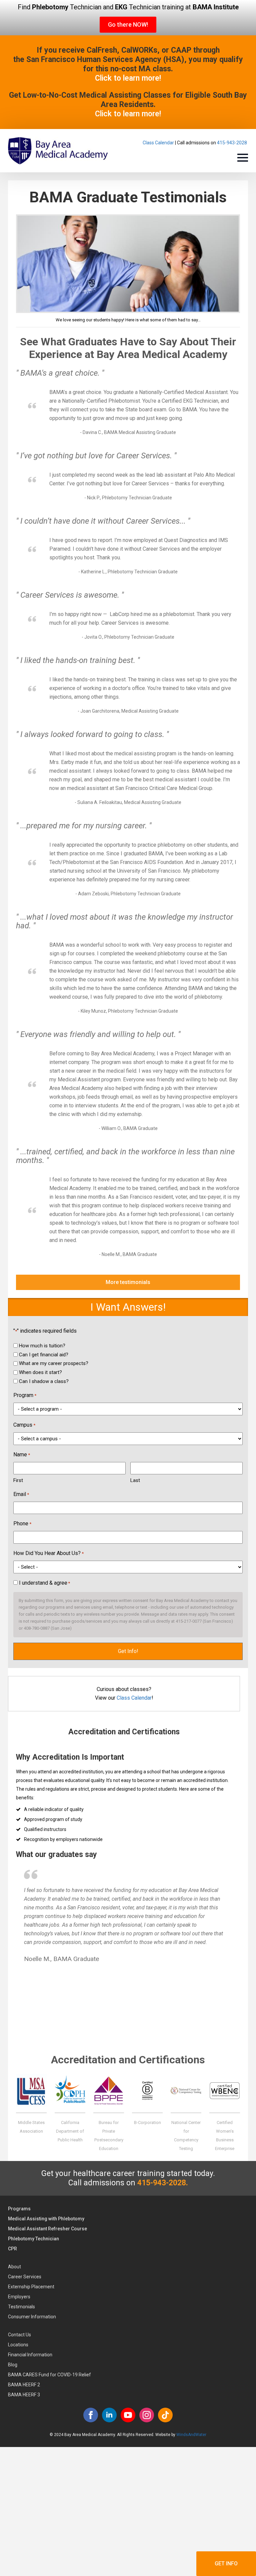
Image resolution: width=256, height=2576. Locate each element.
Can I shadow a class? (44, 1381)
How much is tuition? (42, 1346)
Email (21, 1494)
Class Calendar (158, 143)
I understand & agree (44, 1583)
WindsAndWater (191, 2435)
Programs (19, 2209)
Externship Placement (31, 2287)
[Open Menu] (243, 158)
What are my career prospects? (54, 1363)
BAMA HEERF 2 (24, 2385)
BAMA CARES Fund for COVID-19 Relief (49, 2375)
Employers (19, 2297)
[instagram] (147, 2415)
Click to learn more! (128, 78)
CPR (12, 2249)
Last (135, 1480)
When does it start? (40, 1372)
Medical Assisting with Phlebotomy (46, 2219)
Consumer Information (32, 2317)
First (18, 1480)
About (14, 2267)
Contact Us (19, 2335)
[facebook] (91, 2415)
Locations (18, 2345)
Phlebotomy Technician (33, 2239)
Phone (22, 1523)
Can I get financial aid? (44, 1355)
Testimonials (21, 2307)
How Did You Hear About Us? (48, 1553)
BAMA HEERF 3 (24, 2395)
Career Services (25, 2277)
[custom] (165, 2415)
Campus (24, 1425)
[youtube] (128, 2415)
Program (25, 1395)
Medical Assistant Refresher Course (47, 2229)
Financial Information (30, 2355)
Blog (13, 2365)
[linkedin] (109, 2415)
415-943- (227, 143)
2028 (242, 143)
